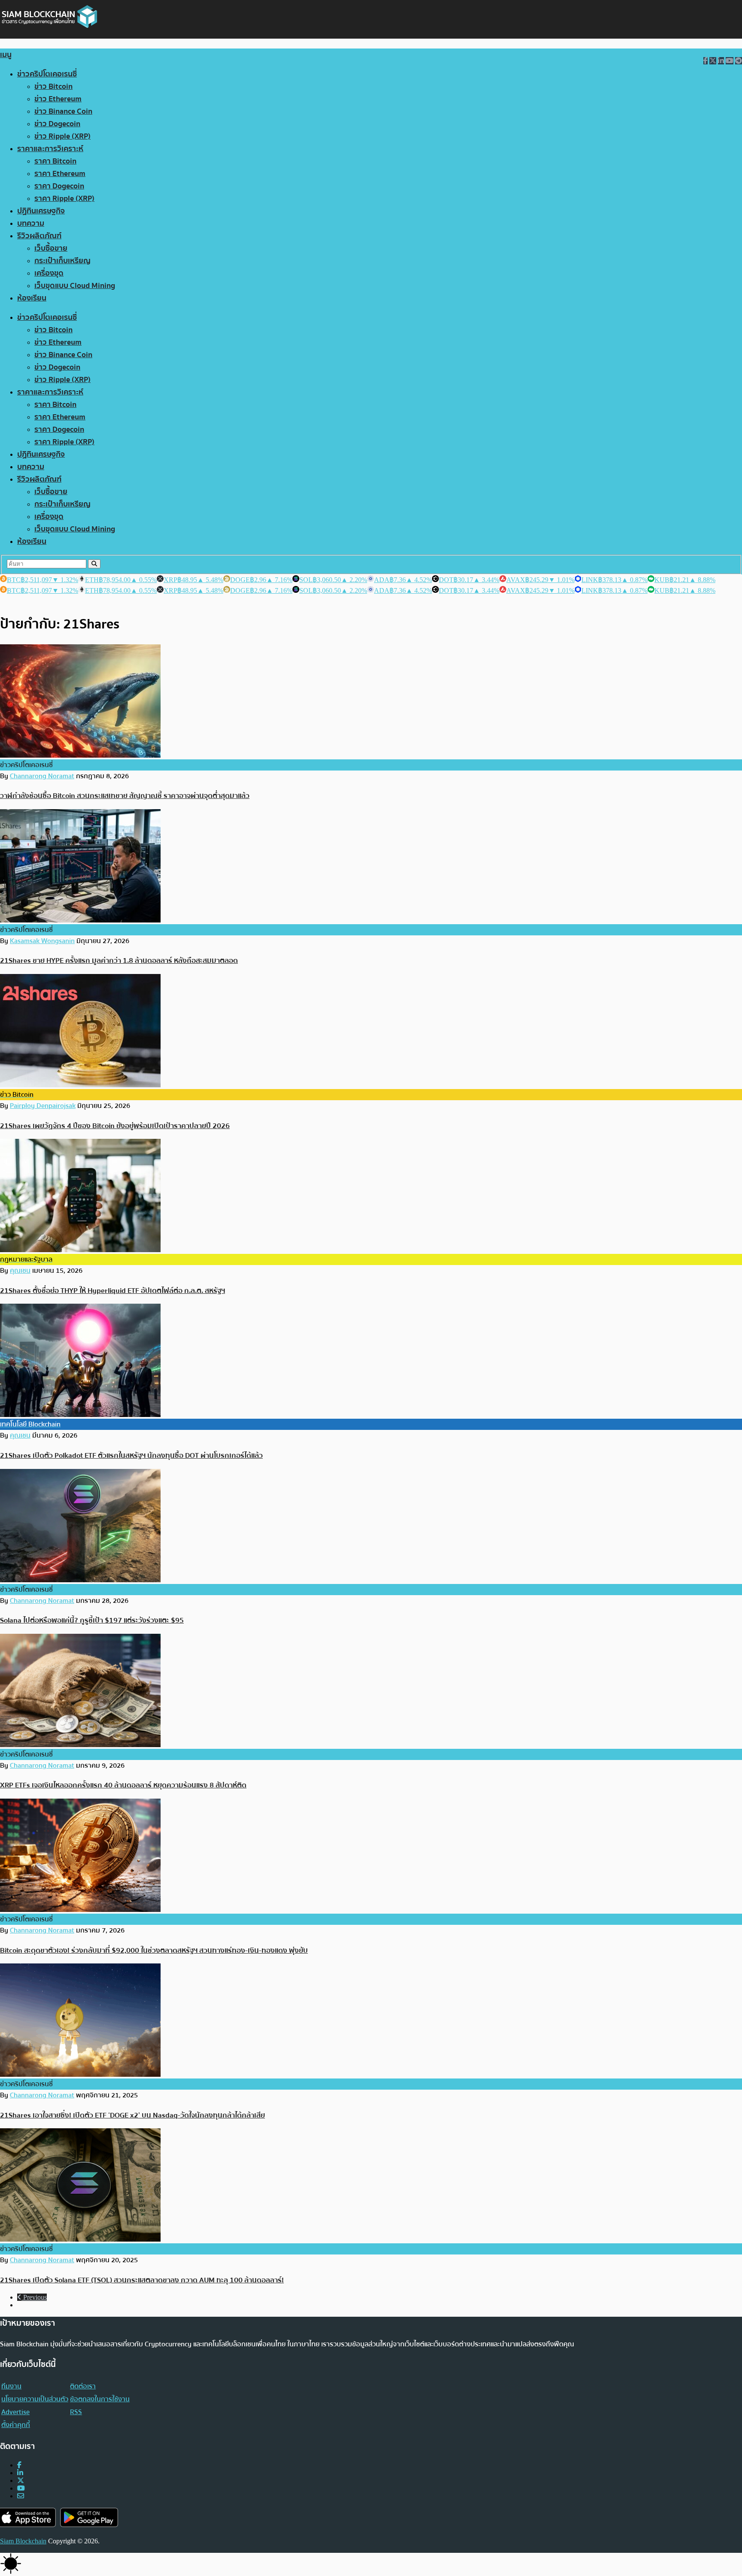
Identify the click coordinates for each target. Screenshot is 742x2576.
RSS (76, 2412)
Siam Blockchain (23, 2541)
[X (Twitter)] (21, 2480)
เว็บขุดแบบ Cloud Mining (75, 286)
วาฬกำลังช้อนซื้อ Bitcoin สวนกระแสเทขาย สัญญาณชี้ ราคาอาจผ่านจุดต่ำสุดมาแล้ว (125, 796)
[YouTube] (21, 2488)
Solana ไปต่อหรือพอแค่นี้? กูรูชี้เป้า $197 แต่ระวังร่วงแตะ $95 (92, 1620)
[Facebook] (19, 2465)
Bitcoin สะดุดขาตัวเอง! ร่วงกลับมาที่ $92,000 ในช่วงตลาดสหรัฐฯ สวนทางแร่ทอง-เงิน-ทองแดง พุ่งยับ (154, 1950)
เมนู (6, 55)
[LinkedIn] (20, 2473)
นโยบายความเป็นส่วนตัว (35, 2399)
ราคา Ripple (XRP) (64, 199)
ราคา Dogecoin (59, 186)
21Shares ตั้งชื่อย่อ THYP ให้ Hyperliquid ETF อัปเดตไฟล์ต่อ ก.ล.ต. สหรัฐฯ (113, 1291)
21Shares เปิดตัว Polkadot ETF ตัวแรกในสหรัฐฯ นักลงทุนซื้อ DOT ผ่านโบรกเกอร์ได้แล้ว (131, 1455)
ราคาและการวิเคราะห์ (50, 149)
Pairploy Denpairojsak (43, 1106)
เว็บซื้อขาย (51, 248)
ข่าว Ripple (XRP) (62, 136)
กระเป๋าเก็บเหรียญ (62, 261)
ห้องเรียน (32, 298)
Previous (34, 2297)
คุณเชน (20, 1271)
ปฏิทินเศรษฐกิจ (41, 211)
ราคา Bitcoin (55, 161)
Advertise (15, 2412)
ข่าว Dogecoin (57, 124)
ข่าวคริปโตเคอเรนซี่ (47, 74)
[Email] (21, 2496)
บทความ (31, 223)
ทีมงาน (11, 2386)
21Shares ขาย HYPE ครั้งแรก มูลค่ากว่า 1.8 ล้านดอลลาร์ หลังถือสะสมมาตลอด (119, 960)
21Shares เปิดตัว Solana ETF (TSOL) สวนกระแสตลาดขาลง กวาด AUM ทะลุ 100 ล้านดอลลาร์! (142, 2280)
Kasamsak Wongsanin (42, 941)
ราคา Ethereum (60, 174)
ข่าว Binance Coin (63, 111)
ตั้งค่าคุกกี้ (16, 2425)
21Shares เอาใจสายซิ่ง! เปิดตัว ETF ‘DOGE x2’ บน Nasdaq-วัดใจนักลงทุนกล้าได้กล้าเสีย (132, 2115)
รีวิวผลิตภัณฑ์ (39, 236)
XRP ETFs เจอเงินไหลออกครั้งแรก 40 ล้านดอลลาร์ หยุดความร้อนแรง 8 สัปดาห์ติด (123, 1785)
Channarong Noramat (42, 776)
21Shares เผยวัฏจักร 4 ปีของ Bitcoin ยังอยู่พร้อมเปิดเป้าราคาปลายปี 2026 (115, 1126)
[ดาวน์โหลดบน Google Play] (89, 2517)
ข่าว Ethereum (58, 99)
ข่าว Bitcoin (53, 86)
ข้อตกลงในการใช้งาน (100, 2399)
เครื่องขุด (49, 273)
